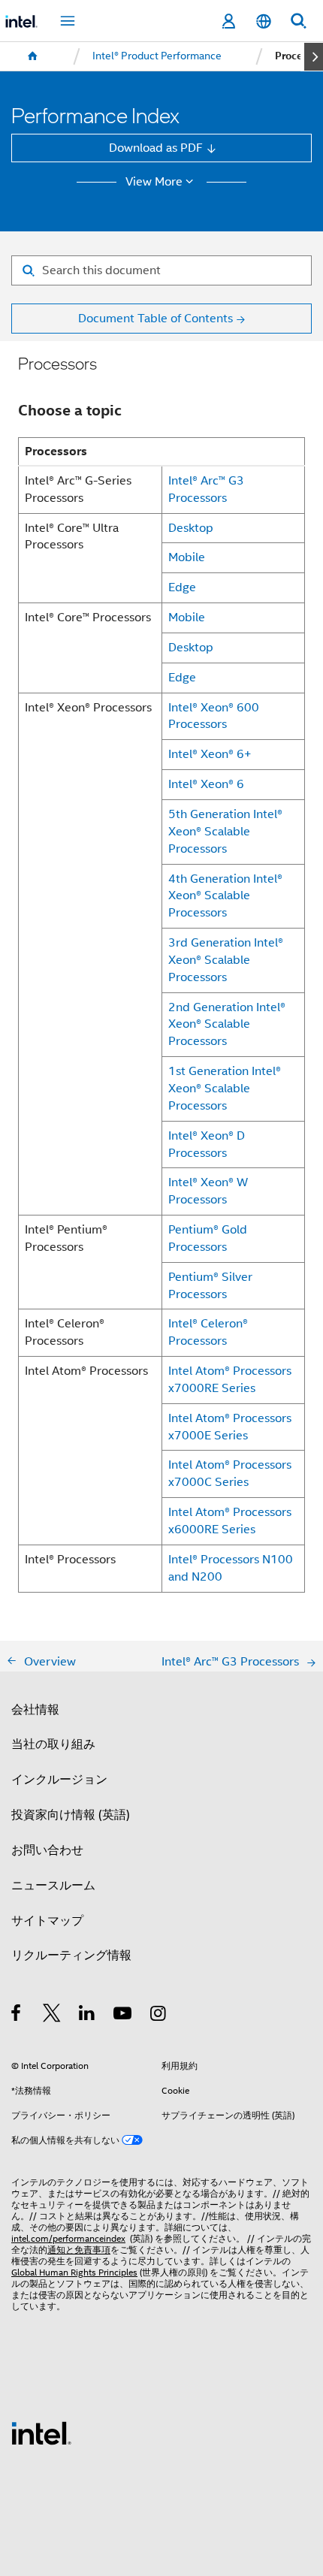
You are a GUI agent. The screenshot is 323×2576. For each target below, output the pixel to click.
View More (154, 182)
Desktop (191, 528)
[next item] (314, 57)
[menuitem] (33, 56)
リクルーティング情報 (71, 1955)
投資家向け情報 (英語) (71, 1815)
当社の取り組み (53, 1744)
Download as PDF (156, 148)
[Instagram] (159, 2015)
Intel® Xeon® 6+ (210, 754)
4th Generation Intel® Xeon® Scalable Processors (225, 896)
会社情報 (35, 1709)
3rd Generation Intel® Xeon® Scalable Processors (226, 960)
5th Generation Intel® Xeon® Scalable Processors (225, 831)
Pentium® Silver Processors (210, 1285)
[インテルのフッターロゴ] (41, 2432)
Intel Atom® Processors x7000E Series (230, 1427)
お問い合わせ (47, 1850)
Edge (182, 587)
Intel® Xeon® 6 (206, 784)
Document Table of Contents (155, 318)
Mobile (187, 557)
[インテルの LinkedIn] (88, 2015)
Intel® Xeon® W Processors (208, 1191)
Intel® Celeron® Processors (208, 1332)
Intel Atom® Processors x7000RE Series (230, 1379)
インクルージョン (59, 1779)
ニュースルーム (53, 1885)
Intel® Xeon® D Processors (207, 1144)
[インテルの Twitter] (52, 2015)
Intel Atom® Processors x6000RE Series (230, 1521)
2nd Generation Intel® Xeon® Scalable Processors (227, 1024)
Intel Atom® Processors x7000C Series (230, 1473)
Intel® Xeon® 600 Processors (214, 716)
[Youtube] (124, 2015)
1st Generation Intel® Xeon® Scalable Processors (225, 1088)
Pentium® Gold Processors (208, 1238)
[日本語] (263, 21)
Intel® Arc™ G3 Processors (206, 489)
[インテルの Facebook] (17, 2015)
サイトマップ (47, 1921)
